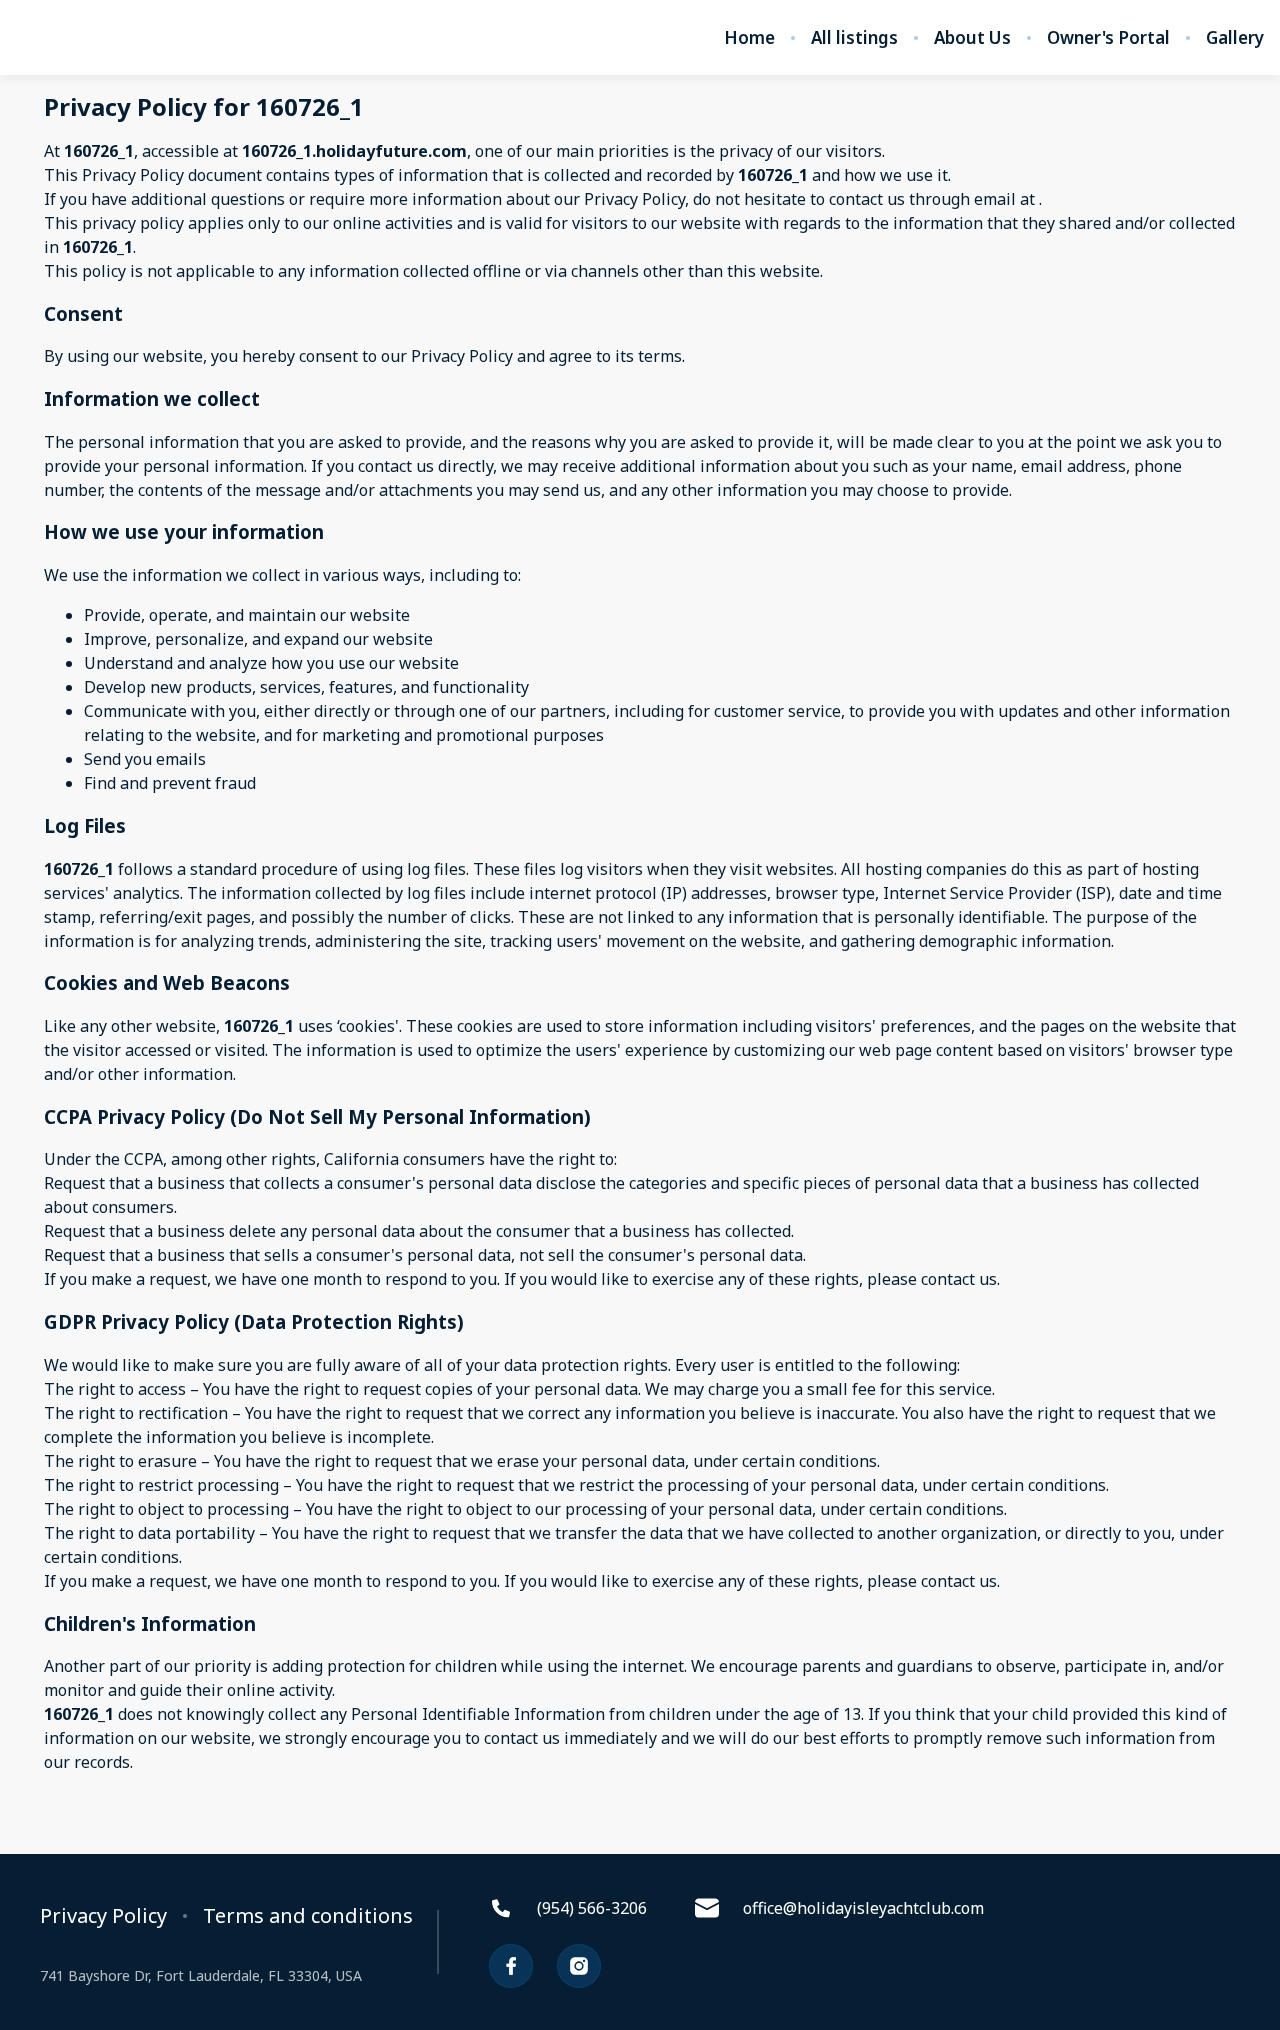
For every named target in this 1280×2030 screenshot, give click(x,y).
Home (749, 38)
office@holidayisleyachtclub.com (863, 1908)
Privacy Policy (103, 1916)
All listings (854, 38)
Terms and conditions (308, 1916)
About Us (972, 38)
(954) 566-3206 (592, 1908)
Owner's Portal (1108, 38)
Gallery (1235, 38)
